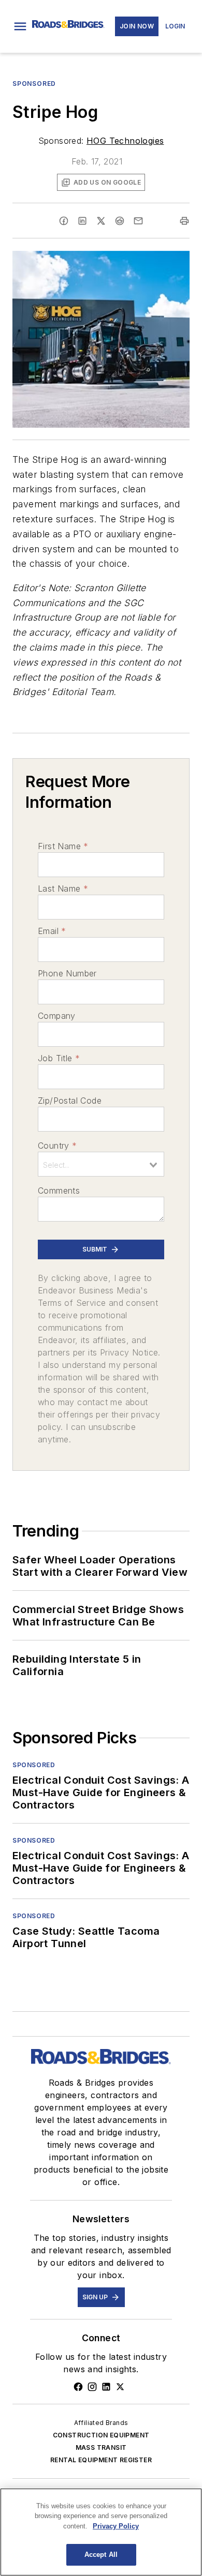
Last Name (63, 888)
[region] (101, 2532)
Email (52, 931)
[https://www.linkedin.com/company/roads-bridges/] (106, 2387)
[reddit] (120, 221)
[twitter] (101, 221)
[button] (20, 26)
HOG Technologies (125, 141)
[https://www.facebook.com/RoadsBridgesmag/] (78, 2387)
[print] (184, 221)
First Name (63, 846)
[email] (138, 221)
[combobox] (101, 1164)
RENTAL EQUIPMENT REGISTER (101, 2460)
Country (57, 1146)
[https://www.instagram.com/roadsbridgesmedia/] (92, 2387)
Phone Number (67, 973)
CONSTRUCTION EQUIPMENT (101, 2435)
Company (57, 1016)
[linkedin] (82, 221)
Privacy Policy (116, 2526)
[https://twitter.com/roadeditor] (120, 2387)
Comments (59, 1191)
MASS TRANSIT (101, 2447)
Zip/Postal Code (70, 1101)
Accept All (101, 2555)
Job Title (59, 1058)
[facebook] (64, 221)
